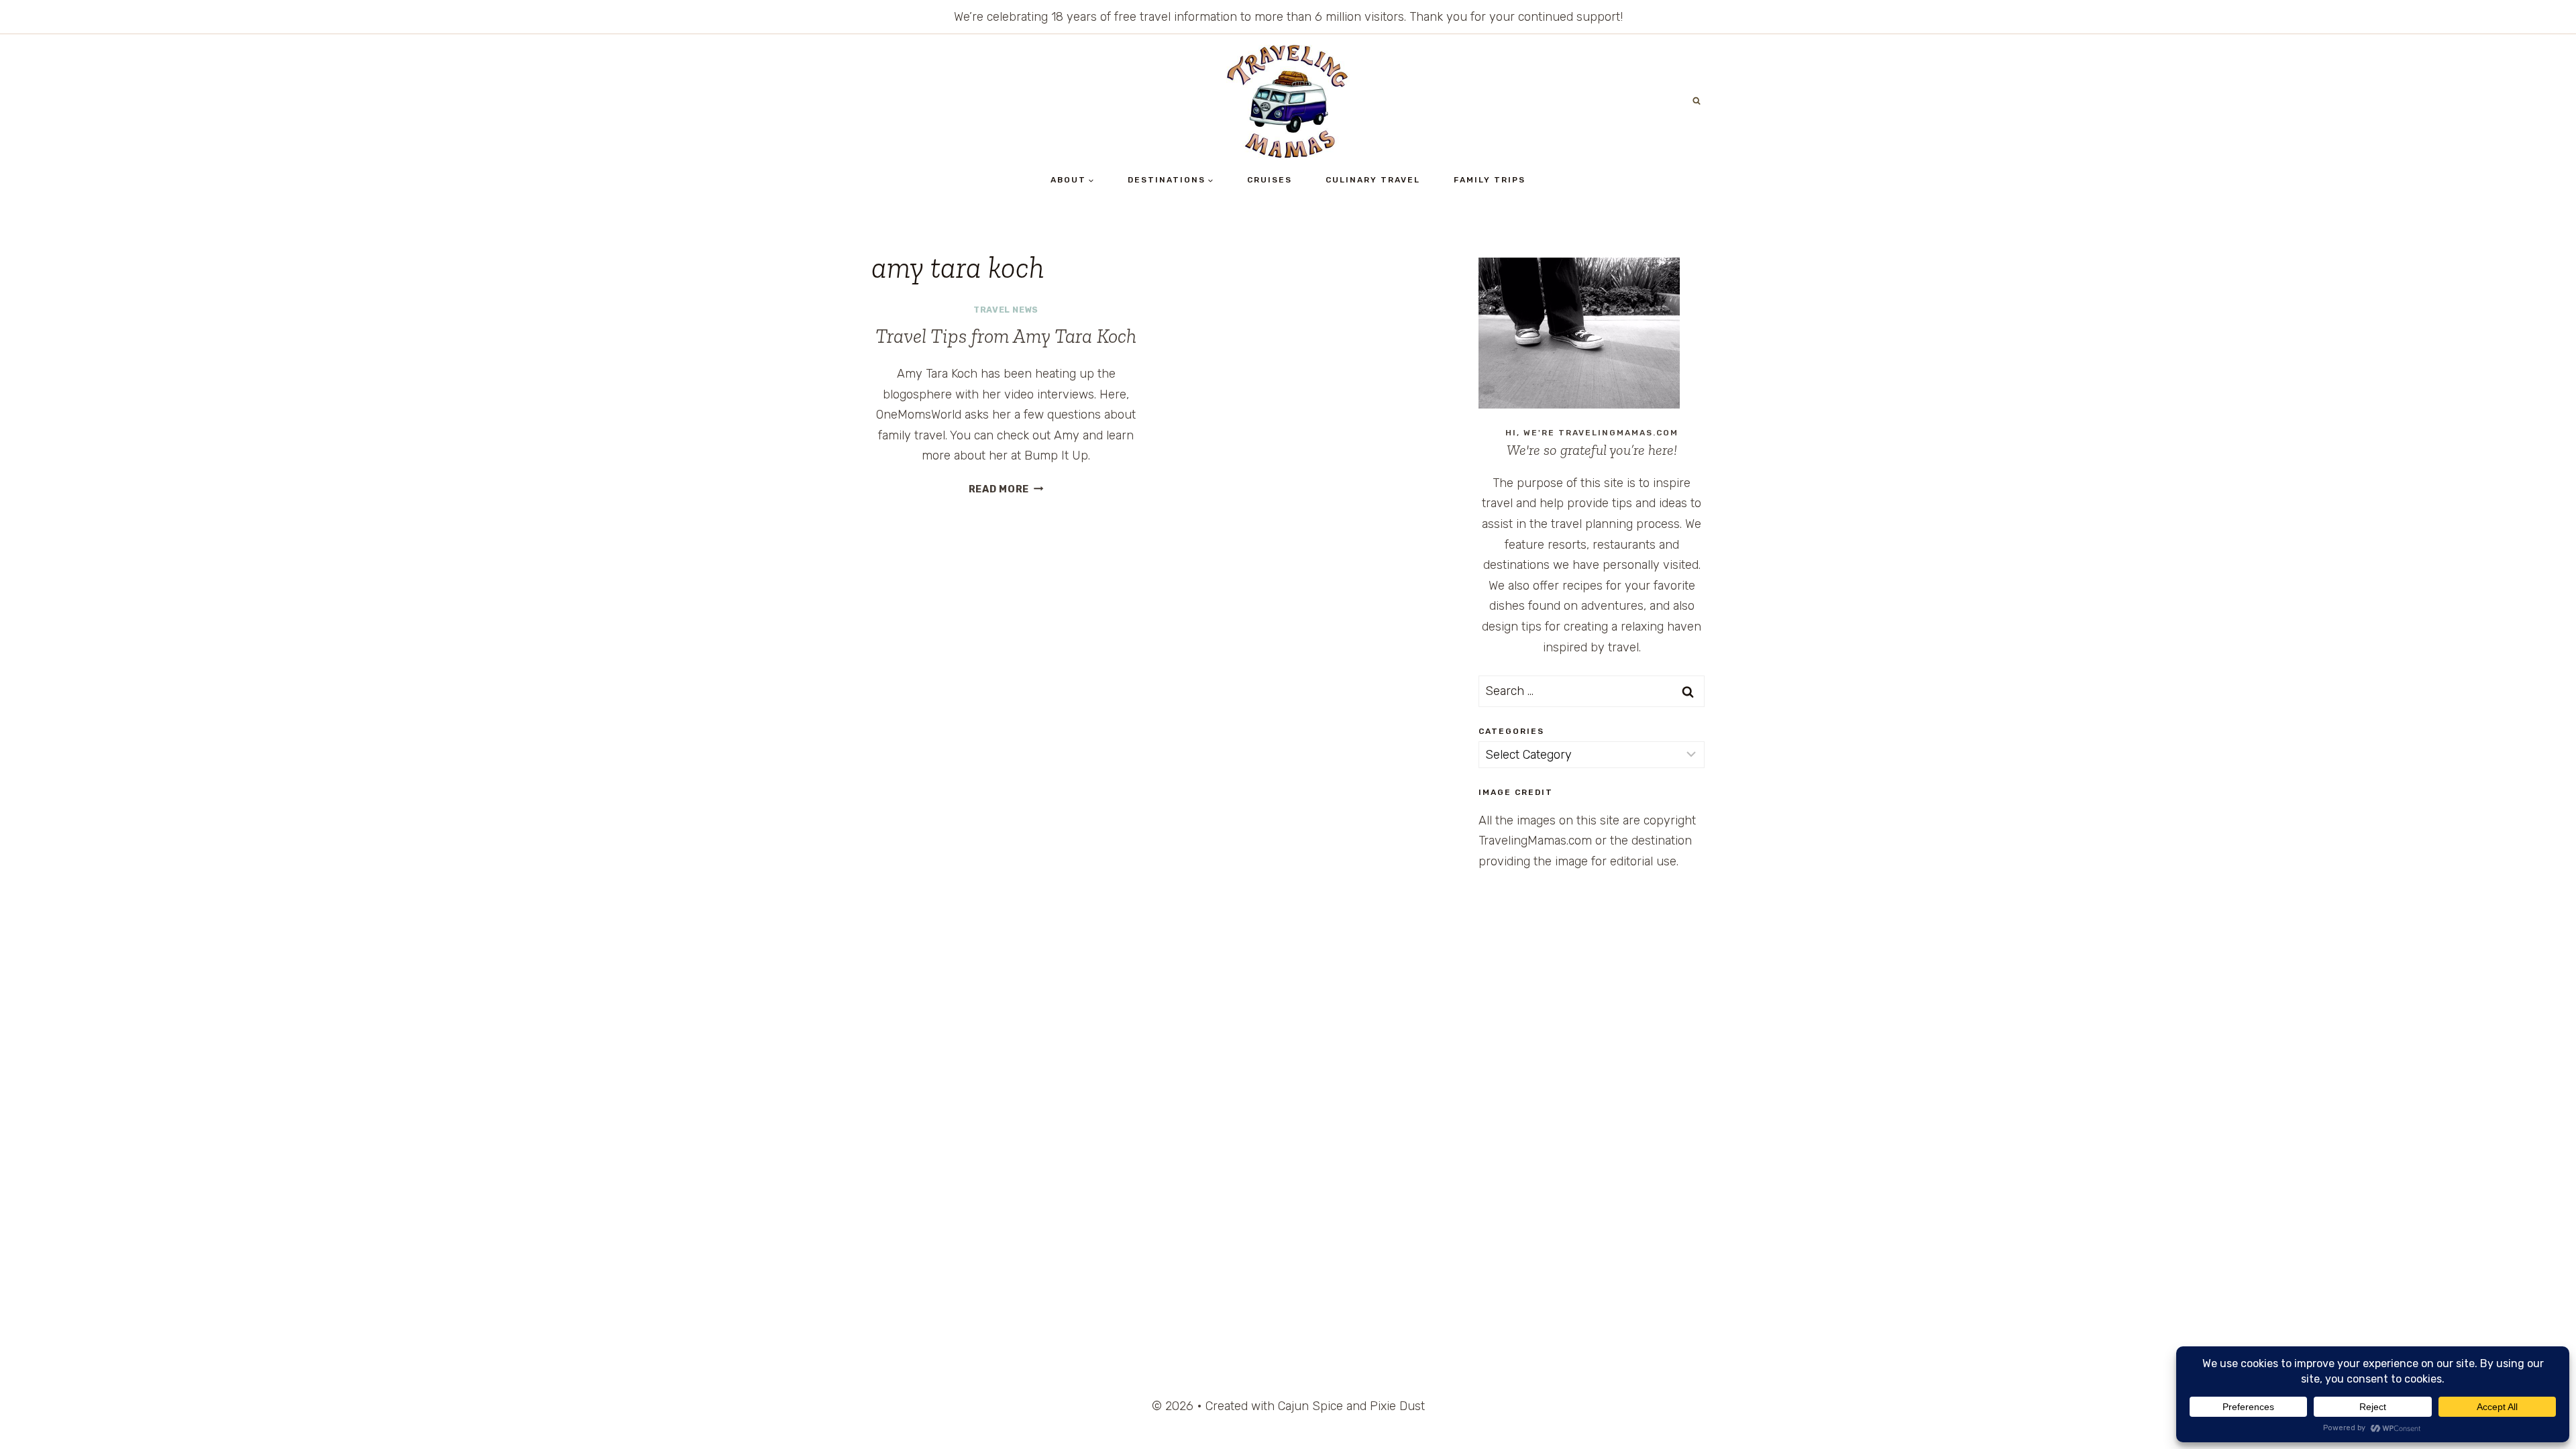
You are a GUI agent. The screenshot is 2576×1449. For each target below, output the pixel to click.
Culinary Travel (1373, 180)
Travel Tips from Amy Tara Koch (1006, 336)
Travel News (1006, 310)
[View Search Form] (1697, 101)
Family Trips (1490, 180)
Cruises (1270, 180)
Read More (1006, 489)
